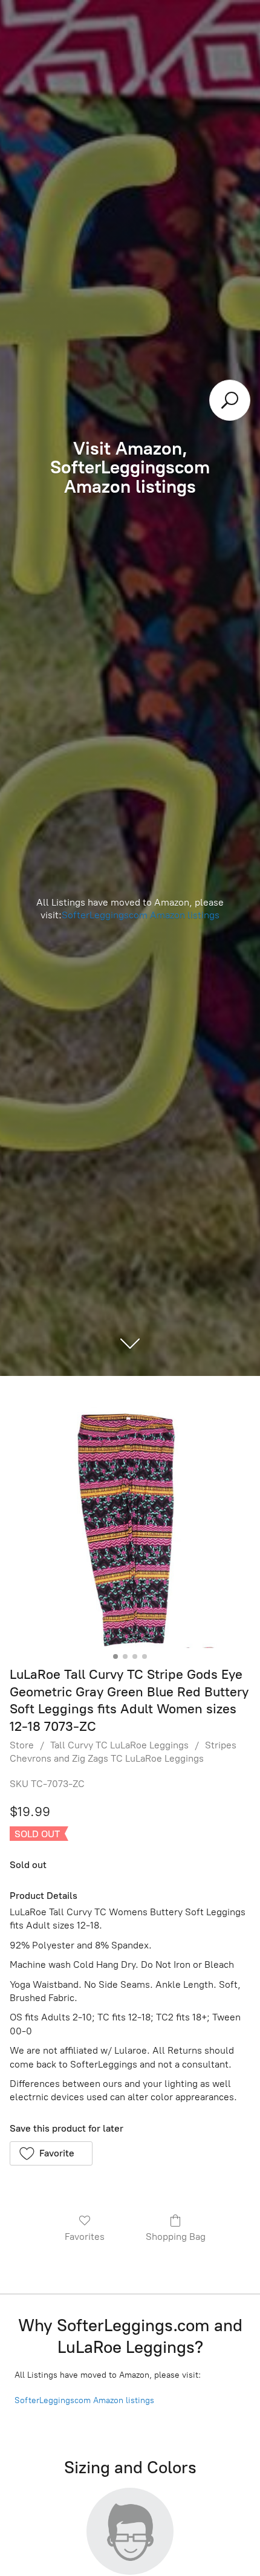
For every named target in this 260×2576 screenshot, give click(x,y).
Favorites (85, 2237)
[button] (51, 2153)
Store (22, 1745)
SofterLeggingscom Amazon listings (141, 915)
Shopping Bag (176, 2237)
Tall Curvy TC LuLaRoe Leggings (119, 1745)
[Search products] (230, 400)
